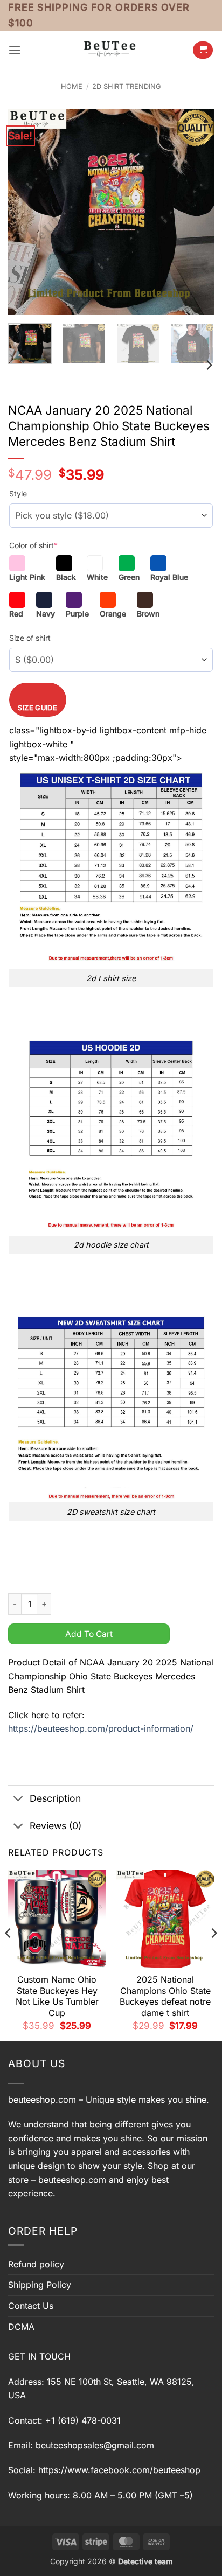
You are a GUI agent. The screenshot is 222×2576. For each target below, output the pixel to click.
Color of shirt (33, 545)
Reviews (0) (55, 1826)
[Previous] (26, 212)
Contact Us (31, 2306)
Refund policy (36, 2264)
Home (72, 86)
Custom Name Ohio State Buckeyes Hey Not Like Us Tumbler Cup (57, 1996)
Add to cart (89, 1634)
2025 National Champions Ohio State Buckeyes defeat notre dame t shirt (165, 1996)
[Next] (196, 212)
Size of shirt (30, 638)
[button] (15, 50)
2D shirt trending (127, 86)
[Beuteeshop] (111, 50)
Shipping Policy (40, 2285)
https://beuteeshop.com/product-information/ (101, 1728)
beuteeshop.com (42, 2099)
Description (55, 1798)
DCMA (21, 2327)
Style (18, 493)
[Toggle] (19, 1800)
